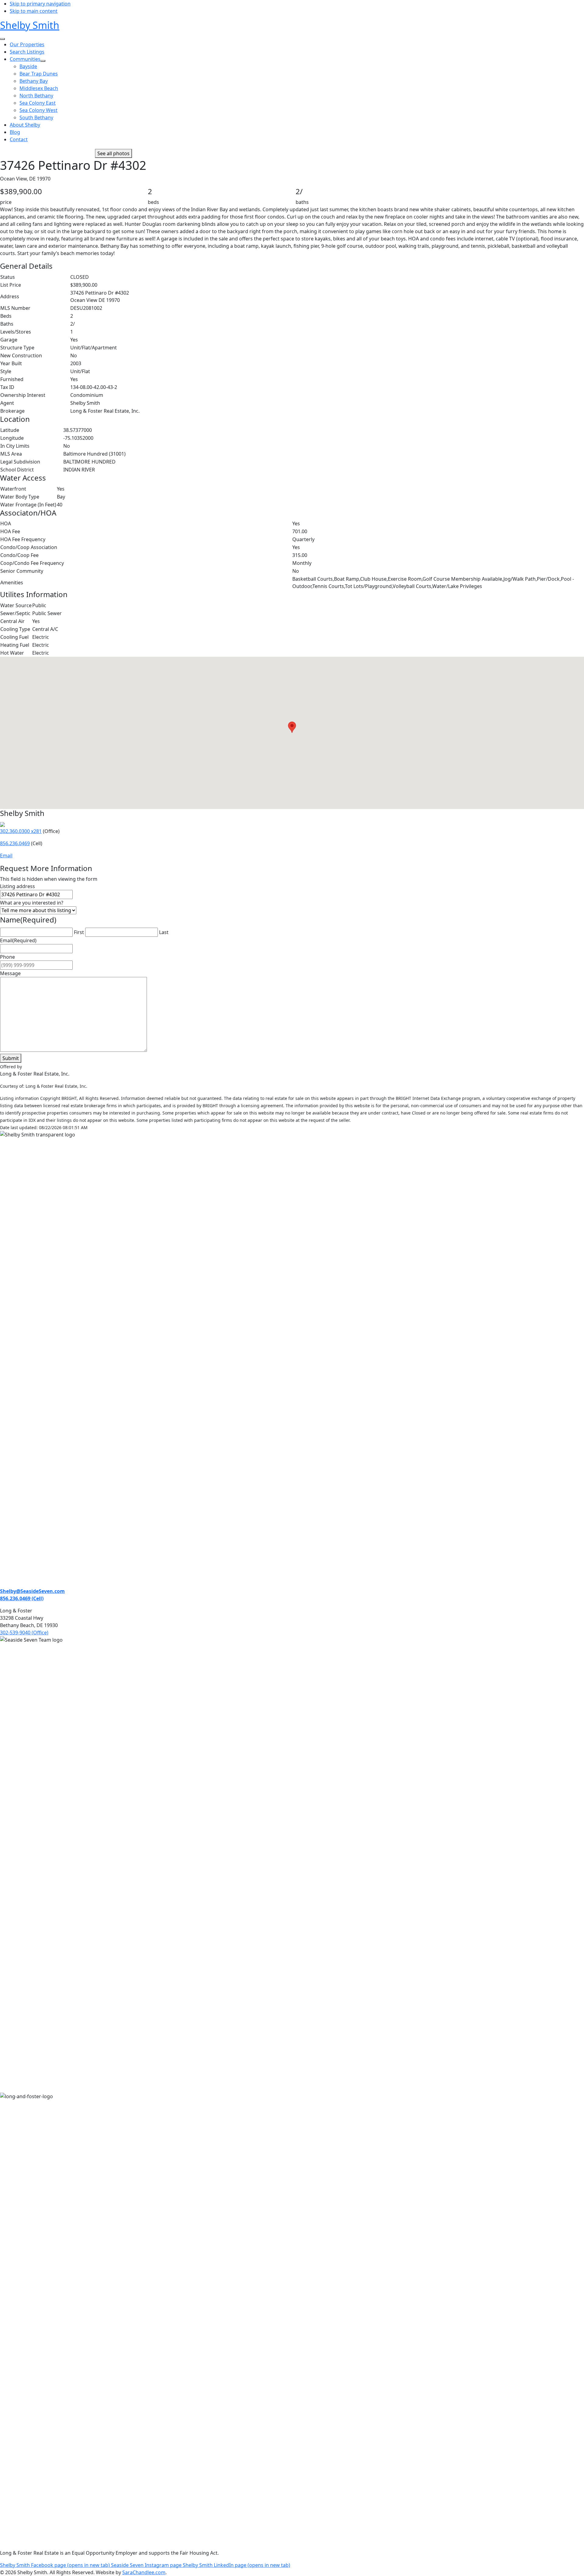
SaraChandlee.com (144, 2572)
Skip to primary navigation (40, 4)
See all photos (113, 153)
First (79, 932)
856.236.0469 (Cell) (22, 1598)
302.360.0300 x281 (21, 831)
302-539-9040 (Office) (24, 1633)
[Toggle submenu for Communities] (43, 61)
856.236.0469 (15, 843)
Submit (11, 1058)
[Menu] (2, 39)
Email (6, 856)
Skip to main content (34, 11)
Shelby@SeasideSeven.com (32, 1591)
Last (164, 932)
